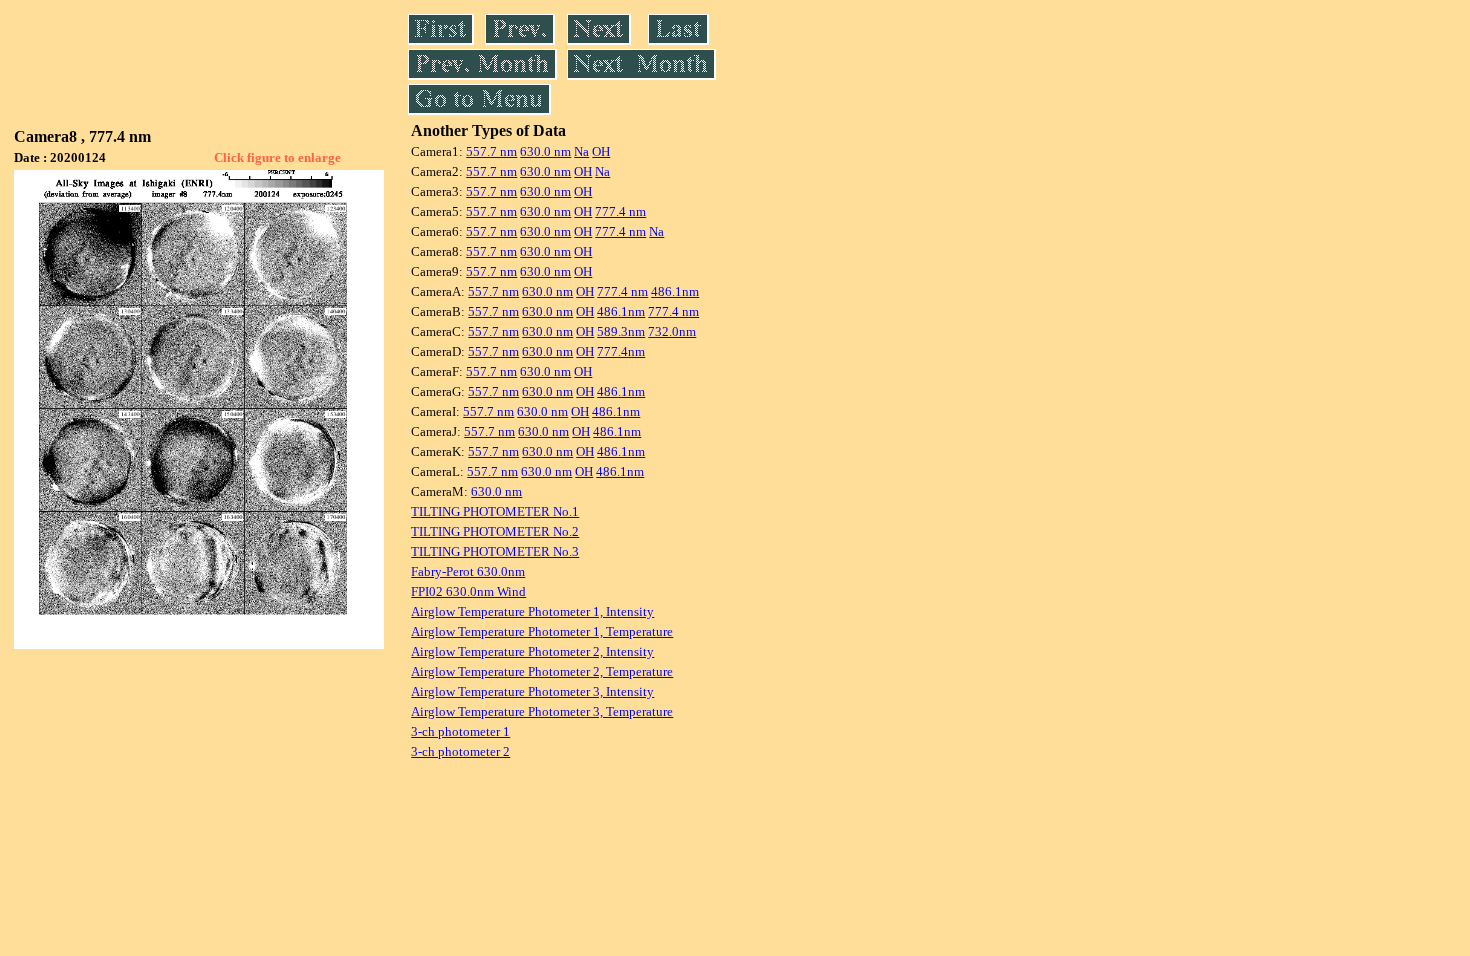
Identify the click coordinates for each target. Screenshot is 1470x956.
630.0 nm (545, 151)
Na (581, 151)
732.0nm (672, 331)
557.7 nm (491, 151)
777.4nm (621, 351)
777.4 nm (620, 211)
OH (601, 151)
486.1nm (675, 291)
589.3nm (621, 331)
